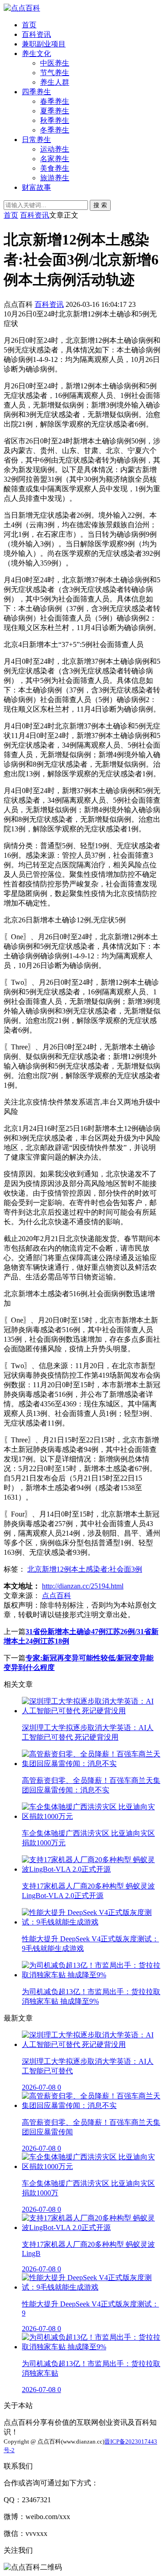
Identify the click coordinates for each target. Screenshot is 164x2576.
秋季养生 (55, 120)
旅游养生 (55, 178)
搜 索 (100, 205)
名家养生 (55, 159)
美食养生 (55, 168)
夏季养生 (55, 111)
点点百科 (56, 1596)
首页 (29, 25)
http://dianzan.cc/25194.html (83, 1586)
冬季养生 (55, 130)
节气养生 (55, 73)
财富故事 (36, 187)
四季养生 (36, 92)
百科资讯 (36, 34)
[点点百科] (22, 8)
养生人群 (55, 82)
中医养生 (55, 63)
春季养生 (55, 101)
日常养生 (36, 140)
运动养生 (55, 149)
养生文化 (36, 53)
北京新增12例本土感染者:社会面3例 (85, 1569)
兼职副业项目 (44, 44)
